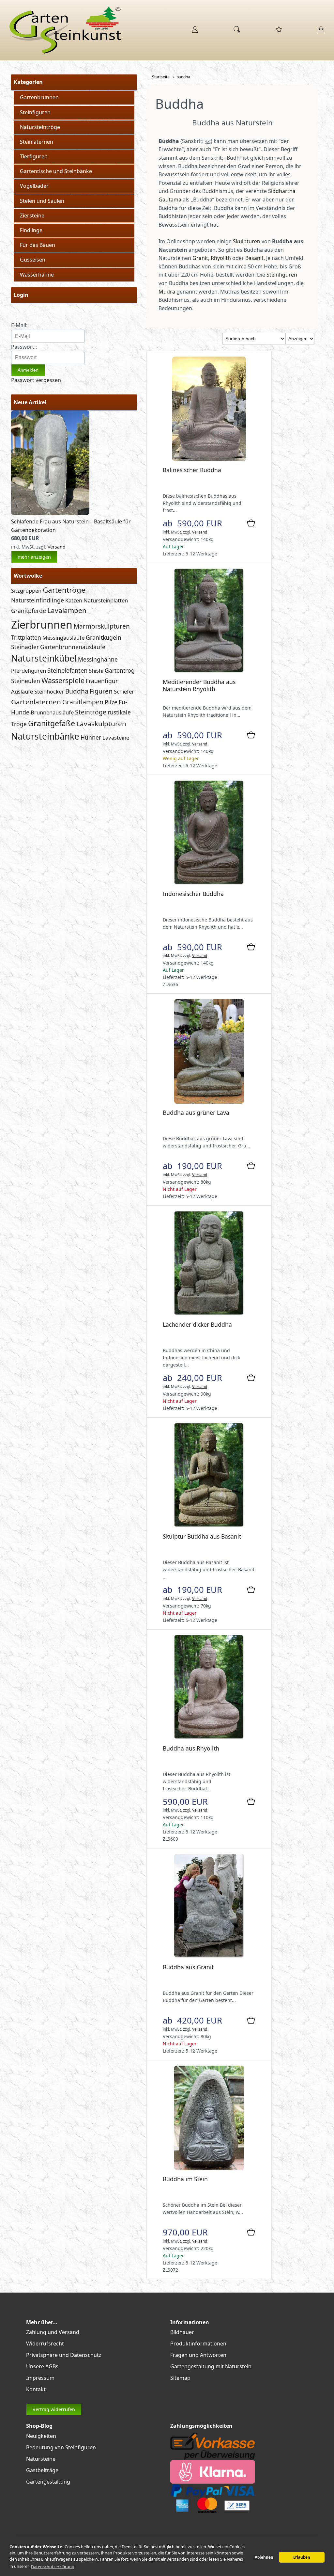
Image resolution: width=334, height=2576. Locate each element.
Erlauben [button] (302, 2557)
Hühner (91, 737)
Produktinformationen (198, 2344)
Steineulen (26, 681)
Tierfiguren (34, 156)
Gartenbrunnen (39, 97)
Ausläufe (22, 691)
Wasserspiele (63, 680)
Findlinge (31, 230)
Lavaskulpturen (101, 724)
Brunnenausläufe (52, 712)
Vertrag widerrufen (54, 2409)
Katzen (74, 600)
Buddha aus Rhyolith (191, 1748)
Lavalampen (67, 610)
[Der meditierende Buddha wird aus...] (209, 671)
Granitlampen (83, 702)
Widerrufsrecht (45, 2344)
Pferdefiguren (29, 671)
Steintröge (91, 712)
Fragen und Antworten (198, 2355)
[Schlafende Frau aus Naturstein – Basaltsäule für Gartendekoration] (50, 513)
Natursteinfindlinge (38, 600)
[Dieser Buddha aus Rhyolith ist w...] (209, 1738)
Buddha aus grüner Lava (196, 1112)
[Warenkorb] (321, 32)
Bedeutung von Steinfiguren (61, 2447)
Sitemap (180, 2378)
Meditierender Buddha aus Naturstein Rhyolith (199, 685)
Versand (57, 547)
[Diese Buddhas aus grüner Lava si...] (209, 1102)
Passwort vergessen (36, 380)
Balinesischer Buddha (192, 470)
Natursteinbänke (45, 736)
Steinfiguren (35, 112)
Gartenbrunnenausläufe (73, 647)
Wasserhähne (37, 275)
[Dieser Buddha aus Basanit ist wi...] (209, 1526)
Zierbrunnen (42, 624)
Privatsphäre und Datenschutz (64, 2355)
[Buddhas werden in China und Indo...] (209, 1314)
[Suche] (237, 32)
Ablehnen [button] (264, 2557)
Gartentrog (120, 670)
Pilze (111, 702)
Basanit (254, 258)
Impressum (40, 2378)
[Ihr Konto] (195, 32)
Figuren (101, 691)
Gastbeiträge (42, 2470)
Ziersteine (32, 216)
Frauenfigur (102, 681)
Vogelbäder (34, 186)
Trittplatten (26, 637)
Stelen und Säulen (42, 201)
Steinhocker (49, 691)
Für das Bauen (38, 245)
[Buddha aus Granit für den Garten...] (209, 1956)
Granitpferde (29, 611)
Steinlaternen (37, 142)
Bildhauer (182, 2332)
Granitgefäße (52, 723)
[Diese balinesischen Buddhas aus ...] (209, 459)
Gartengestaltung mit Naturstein (211, 2366)
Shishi (96, 671)
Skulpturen (247, 241)
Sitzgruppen (26, 591)
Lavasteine (116, 737)
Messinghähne (98, 659)
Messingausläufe (63, 638)
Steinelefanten (67, 670)
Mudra (167, 292)
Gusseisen (33, 260)
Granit (200, 258)
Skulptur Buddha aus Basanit (202, 1536)
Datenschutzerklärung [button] (53, 2567)
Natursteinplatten (106, 600)
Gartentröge (64, 590)
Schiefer (124, 691)
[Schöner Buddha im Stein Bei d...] (209, 2168)
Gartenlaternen (36, 702)
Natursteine (41, 2459)
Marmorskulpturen (102, 626)
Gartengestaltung (48, 2482)
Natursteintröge (40, 127)
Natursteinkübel (44, 658)
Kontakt (36, 2389)
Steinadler (25, 647)
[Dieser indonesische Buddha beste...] (209, 883)
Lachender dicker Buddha (197, 1324)
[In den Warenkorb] (251, 523)
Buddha (77, 691)
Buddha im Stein (185, 2179)
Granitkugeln (104, 637)
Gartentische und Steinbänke (56, 171)
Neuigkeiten (41, 2436)
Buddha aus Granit (188, 1967)
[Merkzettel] (279, 32)
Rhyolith (221, 258)
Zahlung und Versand (53, 2332)
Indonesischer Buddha (193, 894)
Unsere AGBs (42, 2366)
